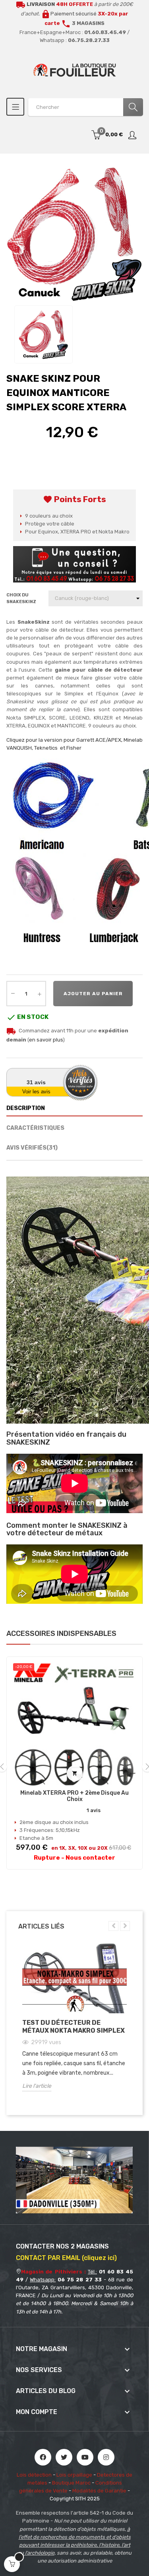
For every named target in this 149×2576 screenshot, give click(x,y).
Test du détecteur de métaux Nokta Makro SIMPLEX (74, 2027)
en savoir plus (46, 1040)
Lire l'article (37, 2086)
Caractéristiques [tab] (35, 1128)
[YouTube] (85, 2457)
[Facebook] (43, 2457)
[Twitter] (64, 2457)
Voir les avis (36, 1092)
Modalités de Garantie (99, 2491)
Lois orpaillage (74, 2475)
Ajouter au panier (93, 994)
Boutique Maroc (71, 2483)
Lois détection (34, 2475)
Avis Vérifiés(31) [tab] (32, 1148)
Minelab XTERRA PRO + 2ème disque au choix (74, 1796)
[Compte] (133, 135)
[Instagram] (106, 2457)
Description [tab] (26, 1108)
